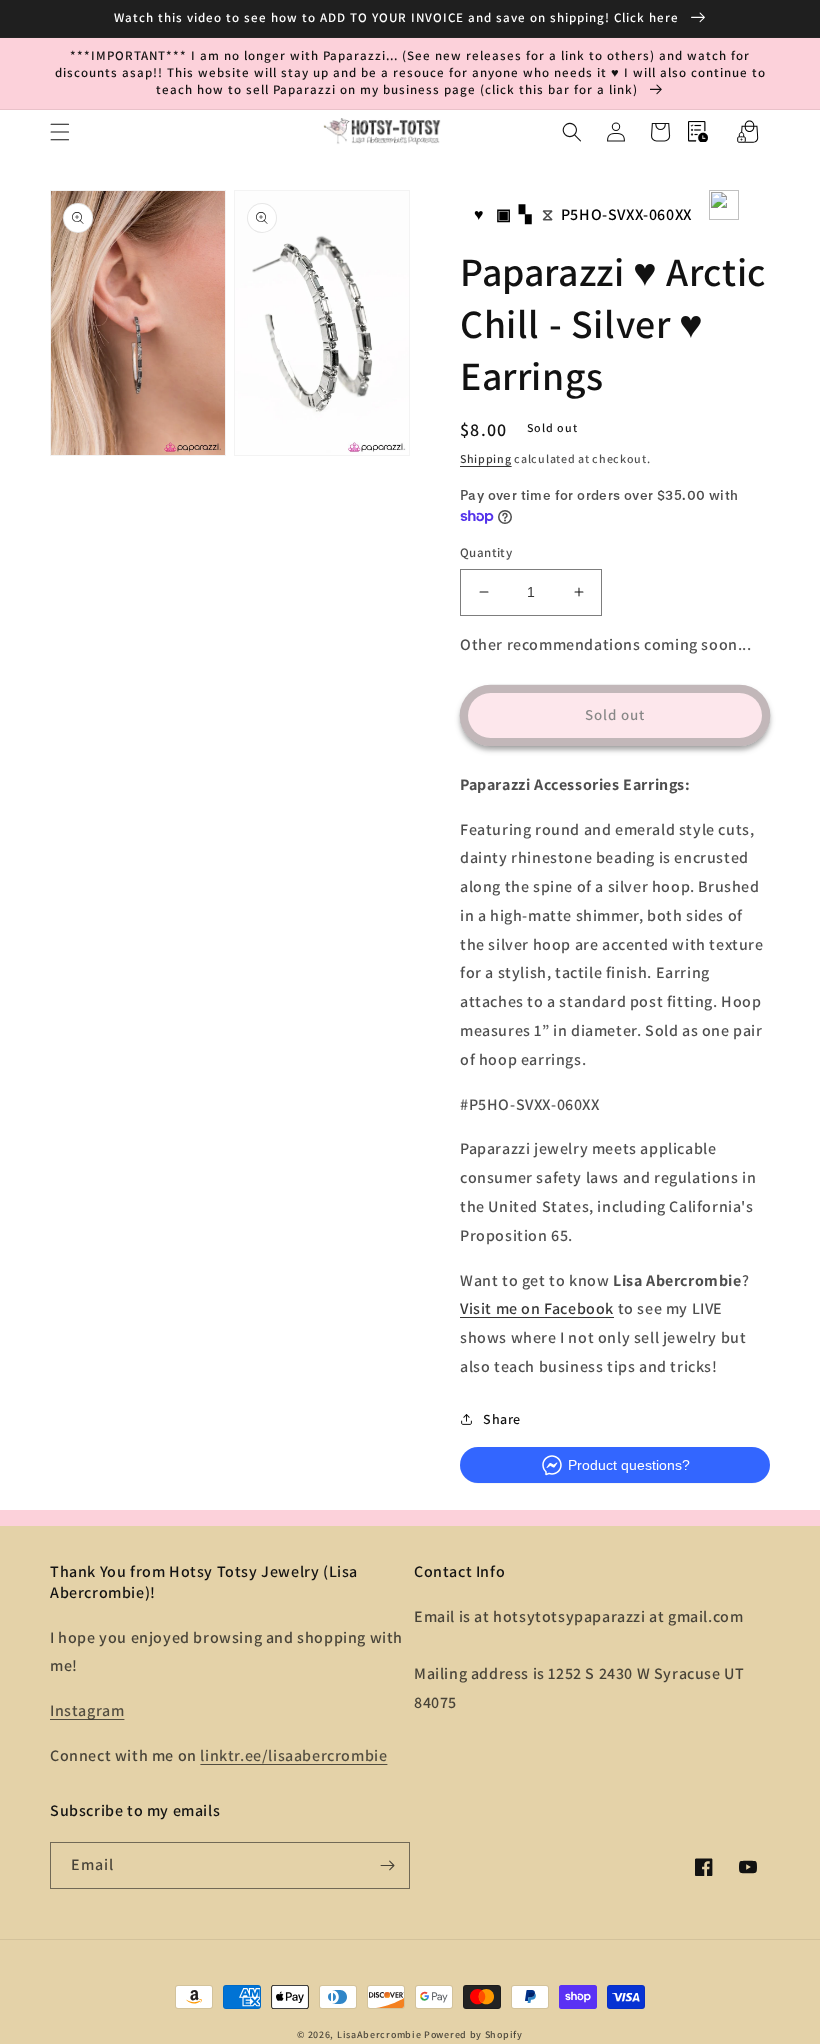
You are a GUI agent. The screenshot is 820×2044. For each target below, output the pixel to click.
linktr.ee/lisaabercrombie (293, 1755)
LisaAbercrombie (379, 2034)
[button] (60, 132)
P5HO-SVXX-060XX (626, 214)
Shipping (486, 458)
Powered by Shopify (473, 2034)
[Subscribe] (387, 1865)
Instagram (87, 1710)
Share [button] (502, 1419)
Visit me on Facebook (537, 1308)
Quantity (486, 552)
